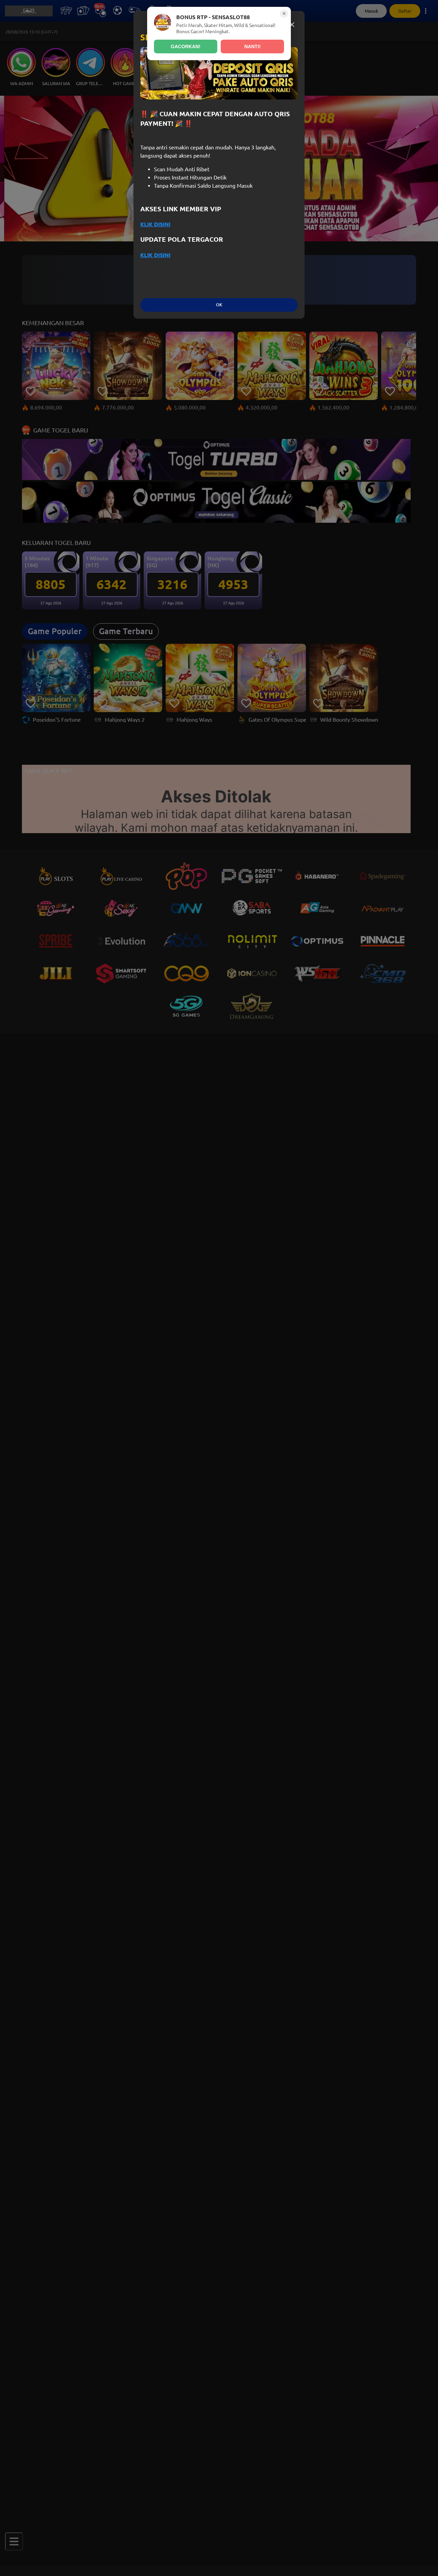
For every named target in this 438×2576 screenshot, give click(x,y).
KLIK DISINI (155, 224)
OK (219, 305)
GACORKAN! (186, 46)
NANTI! (253, 46)
